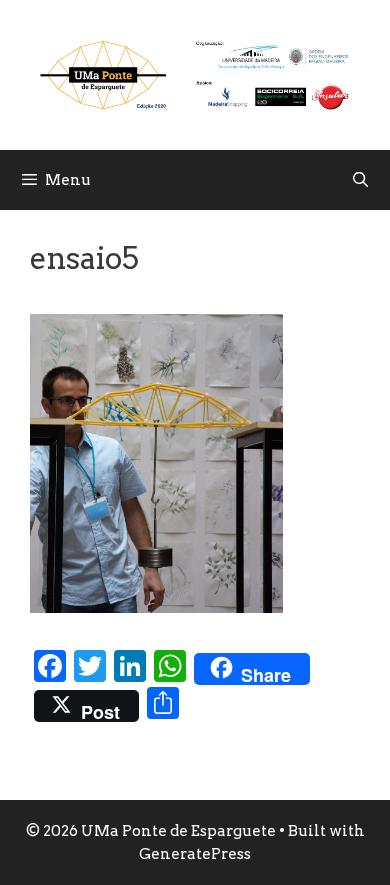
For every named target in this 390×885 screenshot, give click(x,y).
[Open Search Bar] (360, 180)
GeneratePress (195, 854)
